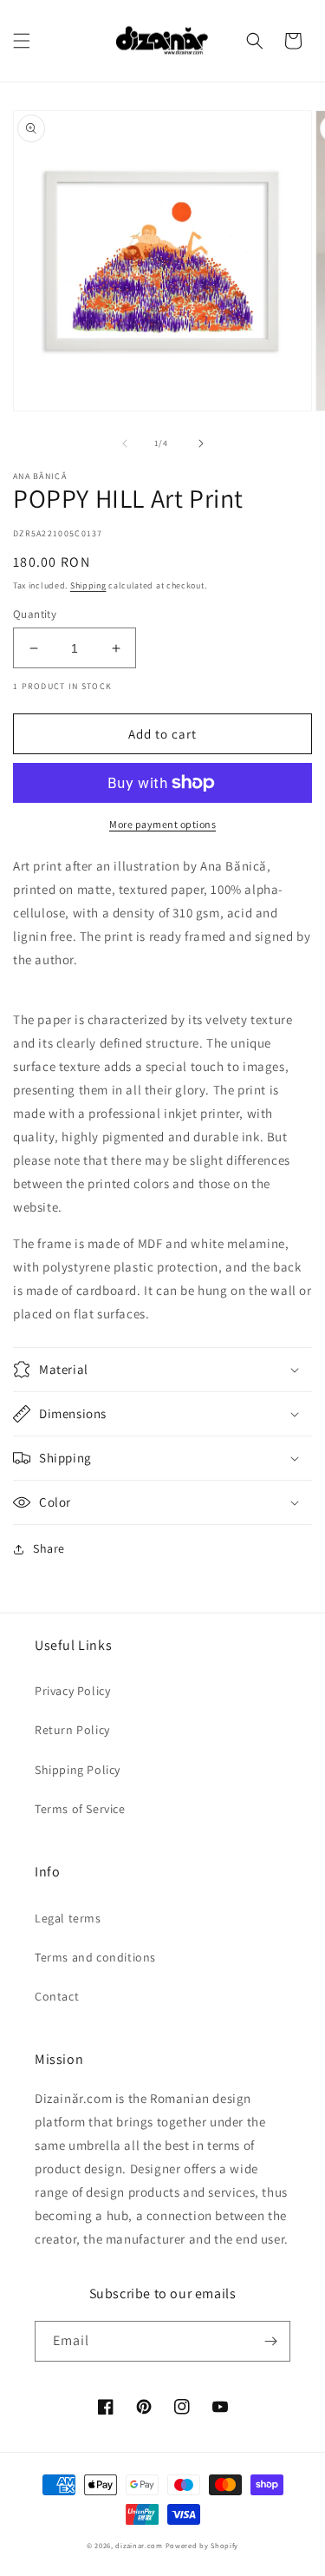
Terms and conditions (95, 1957)
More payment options (162, 824)
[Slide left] (125, 444)
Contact (57, 1996)
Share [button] (49, 1548)
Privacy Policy (72, 1691)
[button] (22, 41)
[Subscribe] (270, 2341)
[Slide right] (201, 444)
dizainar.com (139, 2545)
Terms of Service (80, 1809)
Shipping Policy (78, 1770)
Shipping (88, 585)
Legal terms (68, 1918)
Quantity (35, 614)
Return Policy (72, 1730)
